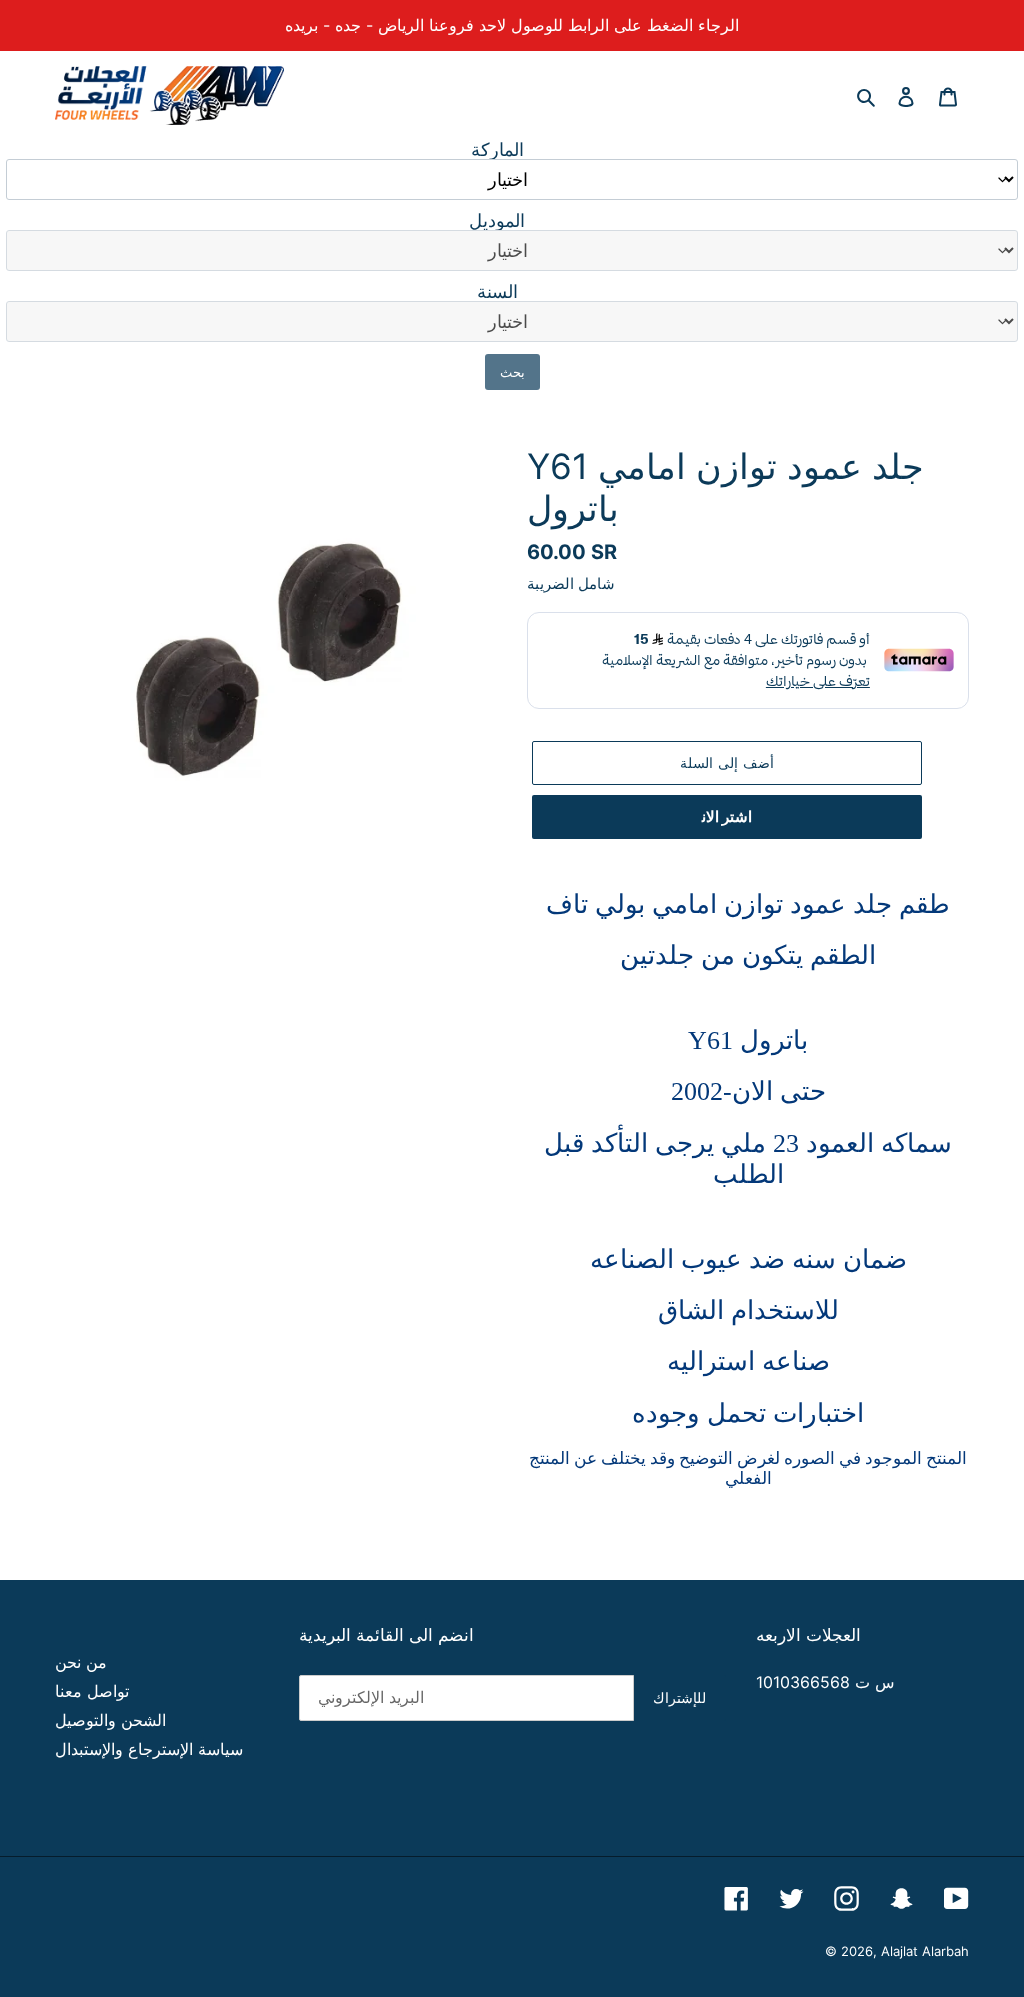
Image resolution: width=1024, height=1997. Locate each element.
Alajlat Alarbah (925, 1951)
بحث (512, 372)
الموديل (497, 221)
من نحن (81, 1662)
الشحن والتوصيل (110, 1720)
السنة (497, 292)
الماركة (497, 150)
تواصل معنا (92, 1691)
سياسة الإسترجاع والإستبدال (149, 1749)
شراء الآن (727, 817)
